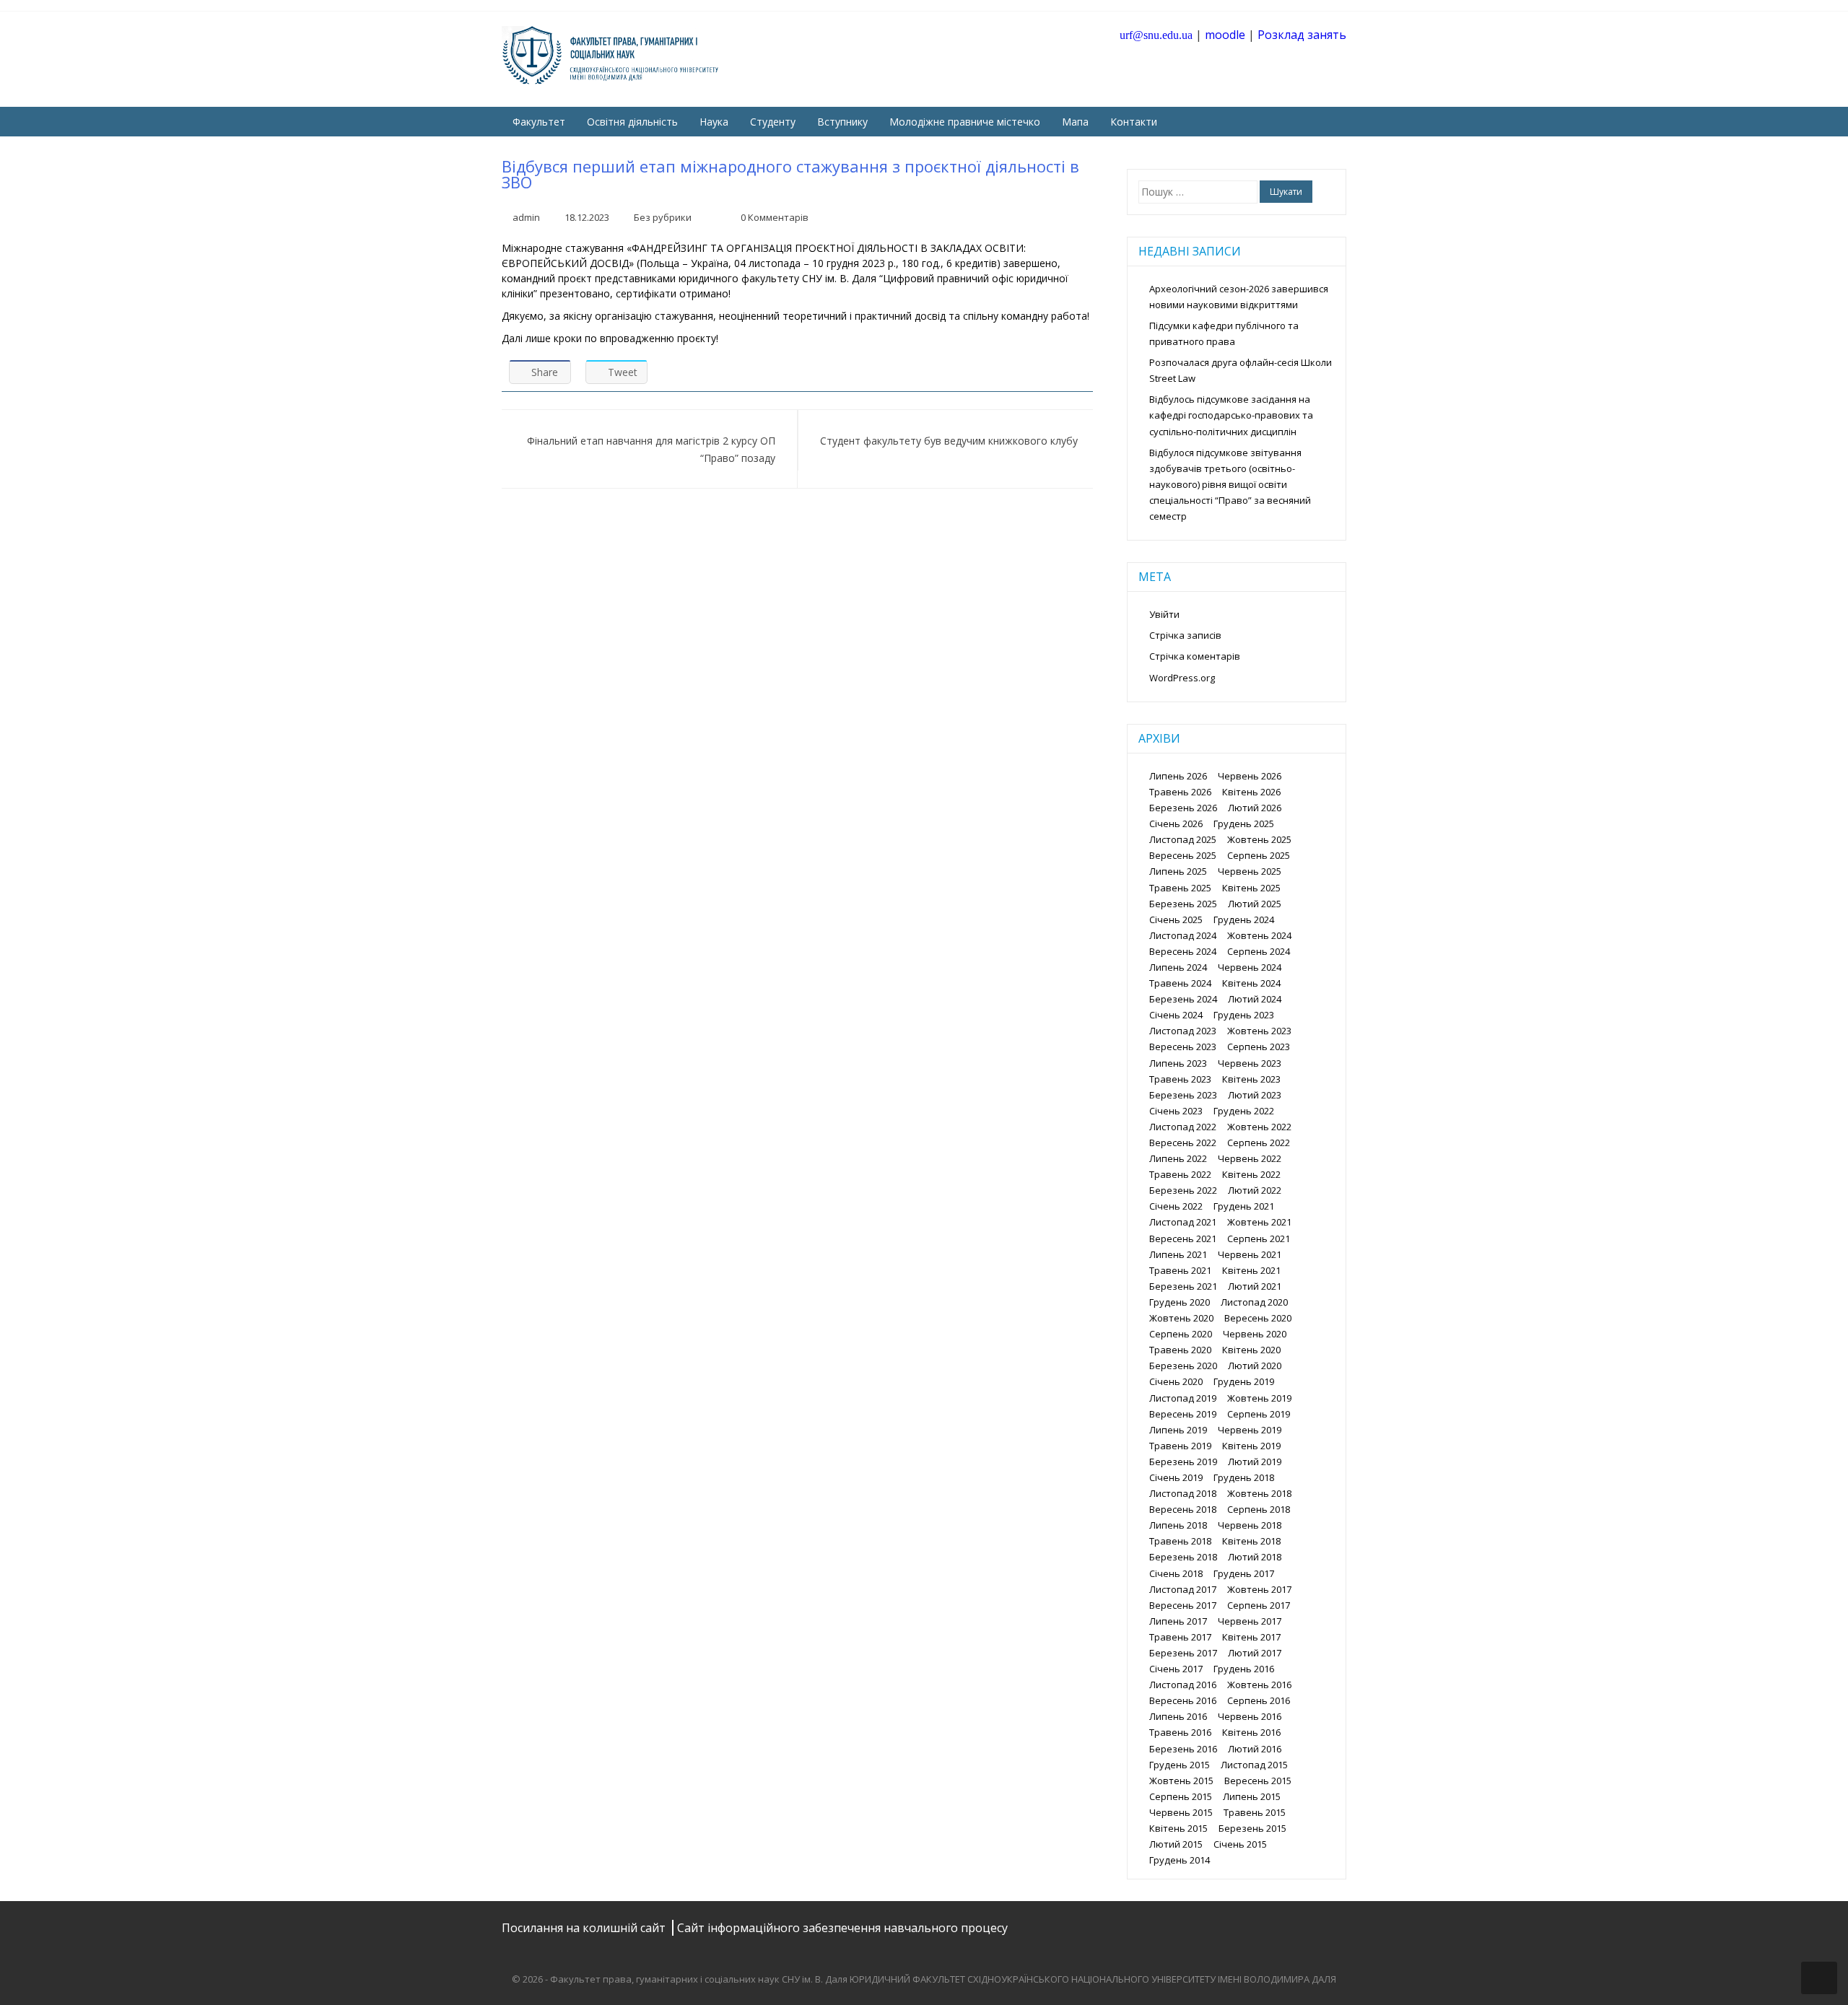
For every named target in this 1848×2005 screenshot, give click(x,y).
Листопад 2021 (1183, 1222)
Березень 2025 (1183, 904)
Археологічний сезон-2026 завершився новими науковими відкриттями (1239, 297)
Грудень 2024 (1244, 919)
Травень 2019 (1180, 1446)
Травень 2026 (1180, 792)
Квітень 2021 (1251, 1270)
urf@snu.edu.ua (1156, 35)
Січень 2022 (1176, 1206)
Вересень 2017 (1183, 1605)
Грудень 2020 (1180, 1302)
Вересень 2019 (1183, 1414)
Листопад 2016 (1183, 1685)
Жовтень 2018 (1259, 1493)
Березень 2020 (1183, 1366)
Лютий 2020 (1255, 1366)
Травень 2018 (1180, 1541)
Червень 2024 (1250, 967)
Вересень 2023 (1183, 1047)
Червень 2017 (1250, 1621)
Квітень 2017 (1251, 1637)
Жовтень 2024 (1259, 935)
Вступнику (842, 122)
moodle (1225, 35)
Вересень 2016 (1183, 1700)
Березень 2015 (1252, 1828)
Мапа (1075, 122)
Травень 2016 (1180, 1732)
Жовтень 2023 (1259, 1031)
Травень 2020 (1180, 1350)
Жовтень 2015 (1181, 1781)
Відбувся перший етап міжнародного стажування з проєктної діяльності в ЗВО (790, 174)
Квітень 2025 (1251, 888)
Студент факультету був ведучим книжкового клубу (949, 441)
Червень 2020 (1255, 1334)
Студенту (773, 122)
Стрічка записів (1185, 635)
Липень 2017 (1178, 1621)
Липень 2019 (1178, 1430)
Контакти (1134, 122)
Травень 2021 (1180, 1270)
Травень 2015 (1255, 1812)
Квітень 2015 (1178, 1828)
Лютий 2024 (1255, 999)
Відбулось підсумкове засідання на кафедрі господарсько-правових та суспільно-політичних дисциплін (1231, 415)
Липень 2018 (1178, 1525)
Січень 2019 (1176, 1477)
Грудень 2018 (1244, 1477)
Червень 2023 (1250, 1063)
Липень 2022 (1178, 1158)
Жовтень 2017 (1259, 1589)
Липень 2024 (1178, 967)
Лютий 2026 (1255, 808)
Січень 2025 (1176, 919)
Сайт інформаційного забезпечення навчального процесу (842, 1928)
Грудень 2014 (1180, 1860)
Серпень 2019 (1259, 1414)
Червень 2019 (1250, 1430)
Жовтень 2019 (1259, 1398)
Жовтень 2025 (1259, 839)
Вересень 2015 (1258, 1781)
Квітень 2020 (1251, 1350)
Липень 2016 (1178, 1716)
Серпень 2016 (1259, 1700)
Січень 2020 (1176, 1381)
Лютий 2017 (1255, 1653)
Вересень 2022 (1183, 1143)
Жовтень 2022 (1259, 1127)
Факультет (539, 122)
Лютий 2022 (1255, 1190)
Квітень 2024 (1251, 983)
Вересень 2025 (1183, 855)
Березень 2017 (1183, 1653)
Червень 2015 (1181, 1812)
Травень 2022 (1180, 1174)
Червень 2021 (1250, 1254)
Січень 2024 (1176, 1015)
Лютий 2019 (1255, 1462)
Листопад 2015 (1254, 1765)
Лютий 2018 (1255, 1557)
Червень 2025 (1250, 871)
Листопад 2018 (1183, 1493)
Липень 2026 (1178, 776)
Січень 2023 (1176, 1111)
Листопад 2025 (1183, 839)
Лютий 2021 (1255, 1286)
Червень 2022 (1250, 1158)
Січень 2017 (1176, 1669)
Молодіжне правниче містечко (965, 122)
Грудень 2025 (1244, 824)
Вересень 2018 (1183, 1509)
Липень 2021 (1178, 1254)
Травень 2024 (1180, 983)
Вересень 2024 (1183, 951)
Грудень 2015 (1180, 1765)
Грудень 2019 (1244, 1381)
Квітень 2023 (1251, 1079)
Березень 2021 (1183, 1286)
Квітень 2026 (1251, 792)
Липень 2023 (1178, 1063)
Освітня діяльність (632, 122)
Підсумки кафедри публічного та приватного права (1224, 333)
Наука (714, 122)
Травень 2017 (1180, 1637)
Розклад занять (1302, 35)
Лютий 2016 (1255, 1749)
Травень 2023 (1180, 1079)
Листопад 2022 (1183, 1127)
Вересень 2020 (1258, 1318)
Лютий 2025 (1255, 904)
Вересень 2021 (1183, 1239)
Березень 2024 (1183, 999)
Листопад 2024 (1183, 935)
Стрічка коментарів (1195, 656)
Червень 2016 (1250, 1716)
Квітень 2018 (1251, 1541)
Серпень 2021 (1259, 1239)
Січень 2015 (1240, 1844)
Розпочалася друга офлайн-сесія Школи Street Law (1241, 370)
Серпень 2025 (1259, 855)
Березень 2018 (1183, 1557)
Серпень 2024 (1259, 951)
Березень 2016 (1183, 1749)
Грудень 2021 (1244, 1206)
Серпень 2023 (1259, 1047)
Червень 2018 (1250, 1525)
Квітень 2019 (1251, 1446)
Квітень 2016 (1251, 1732)
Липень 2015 (1252, 1796)
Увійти (1164, 614)
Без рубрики (663, 217)
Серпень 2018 (1259, 1509)
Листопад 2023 (1183, 1031)
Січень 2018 (1176, 1573)
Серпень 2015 (1181, 1796)
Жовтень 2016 (1259, 1685)
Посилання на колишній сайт (585, 1928)
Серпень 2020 (1181, 1334)
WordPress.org (1182, 678)
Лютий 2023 (1255, 1095)
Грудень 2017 (1244, 1573)
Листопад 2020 (1254, 1302)
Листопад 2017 (1183, 1589)
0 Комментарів (775, 217)
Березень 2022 (1183, 1190)
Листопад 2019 (1183, 1398)
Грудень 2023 (1244, 1015)
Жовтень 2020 (1181, 1318)
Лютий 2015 (1176, 1844)
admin (526, 217)
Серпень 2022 (1259, 1143)
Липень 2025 (1178, 871)
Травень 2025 (1180, 888)
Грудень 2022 (1244, 1111)
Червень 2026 (1250, 776)
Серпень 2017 (1259, 1605)
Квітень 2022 (1251, 1174)
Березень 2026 (1183, 808)
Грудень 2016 (1244, 1669)
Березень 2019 (1183, 1462)
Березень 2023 (1183, 1095)
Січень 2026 (1176, 824)
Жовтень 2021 (1259, 1222)
